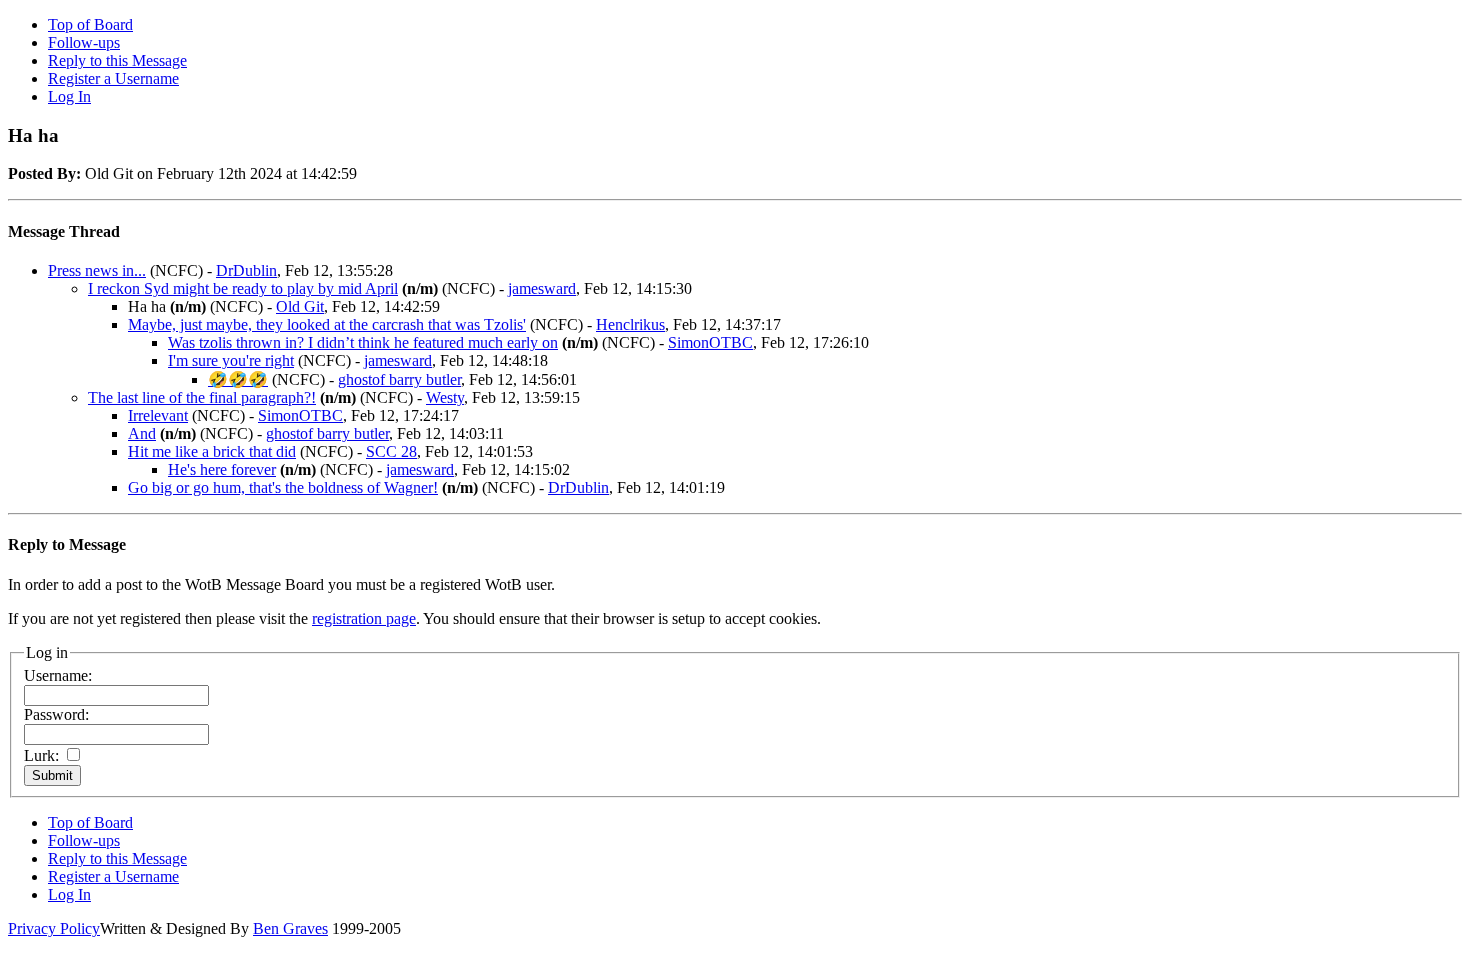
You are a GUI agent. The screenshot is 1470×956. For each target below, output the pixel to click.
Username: (58, 675)
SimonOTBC (710, 342)
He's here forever (222, 469)
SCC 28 (391, 451)
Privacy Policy (54, 928)
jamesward (542, 288)
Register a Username (113, 78)
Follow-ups (84, 42)
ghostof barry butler (399, 379)
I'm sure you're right (231, 360)
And (142, 433)
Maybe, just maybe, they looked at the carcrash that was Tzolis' (327, 324)
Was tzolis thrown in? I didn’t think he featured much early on (363, 342)
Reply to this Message (117, 60)
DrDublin (246, 270)
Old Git (300, 306)
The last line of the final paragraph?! (202, 397)
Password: (56, 714)
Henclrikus (630, 324)
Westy (445, 397)
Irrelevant (158, 415)
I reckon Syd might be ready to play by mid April (243, 288)
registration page (364, 618)
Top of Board (90, 24)
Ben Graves (290, 928)
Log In (69, 96)
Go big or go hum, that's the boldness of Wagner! (283, 487)
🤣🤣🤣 (238, 379)
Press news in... (97, 270)
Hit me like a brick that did (212, 451)
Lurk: (41, 755)
